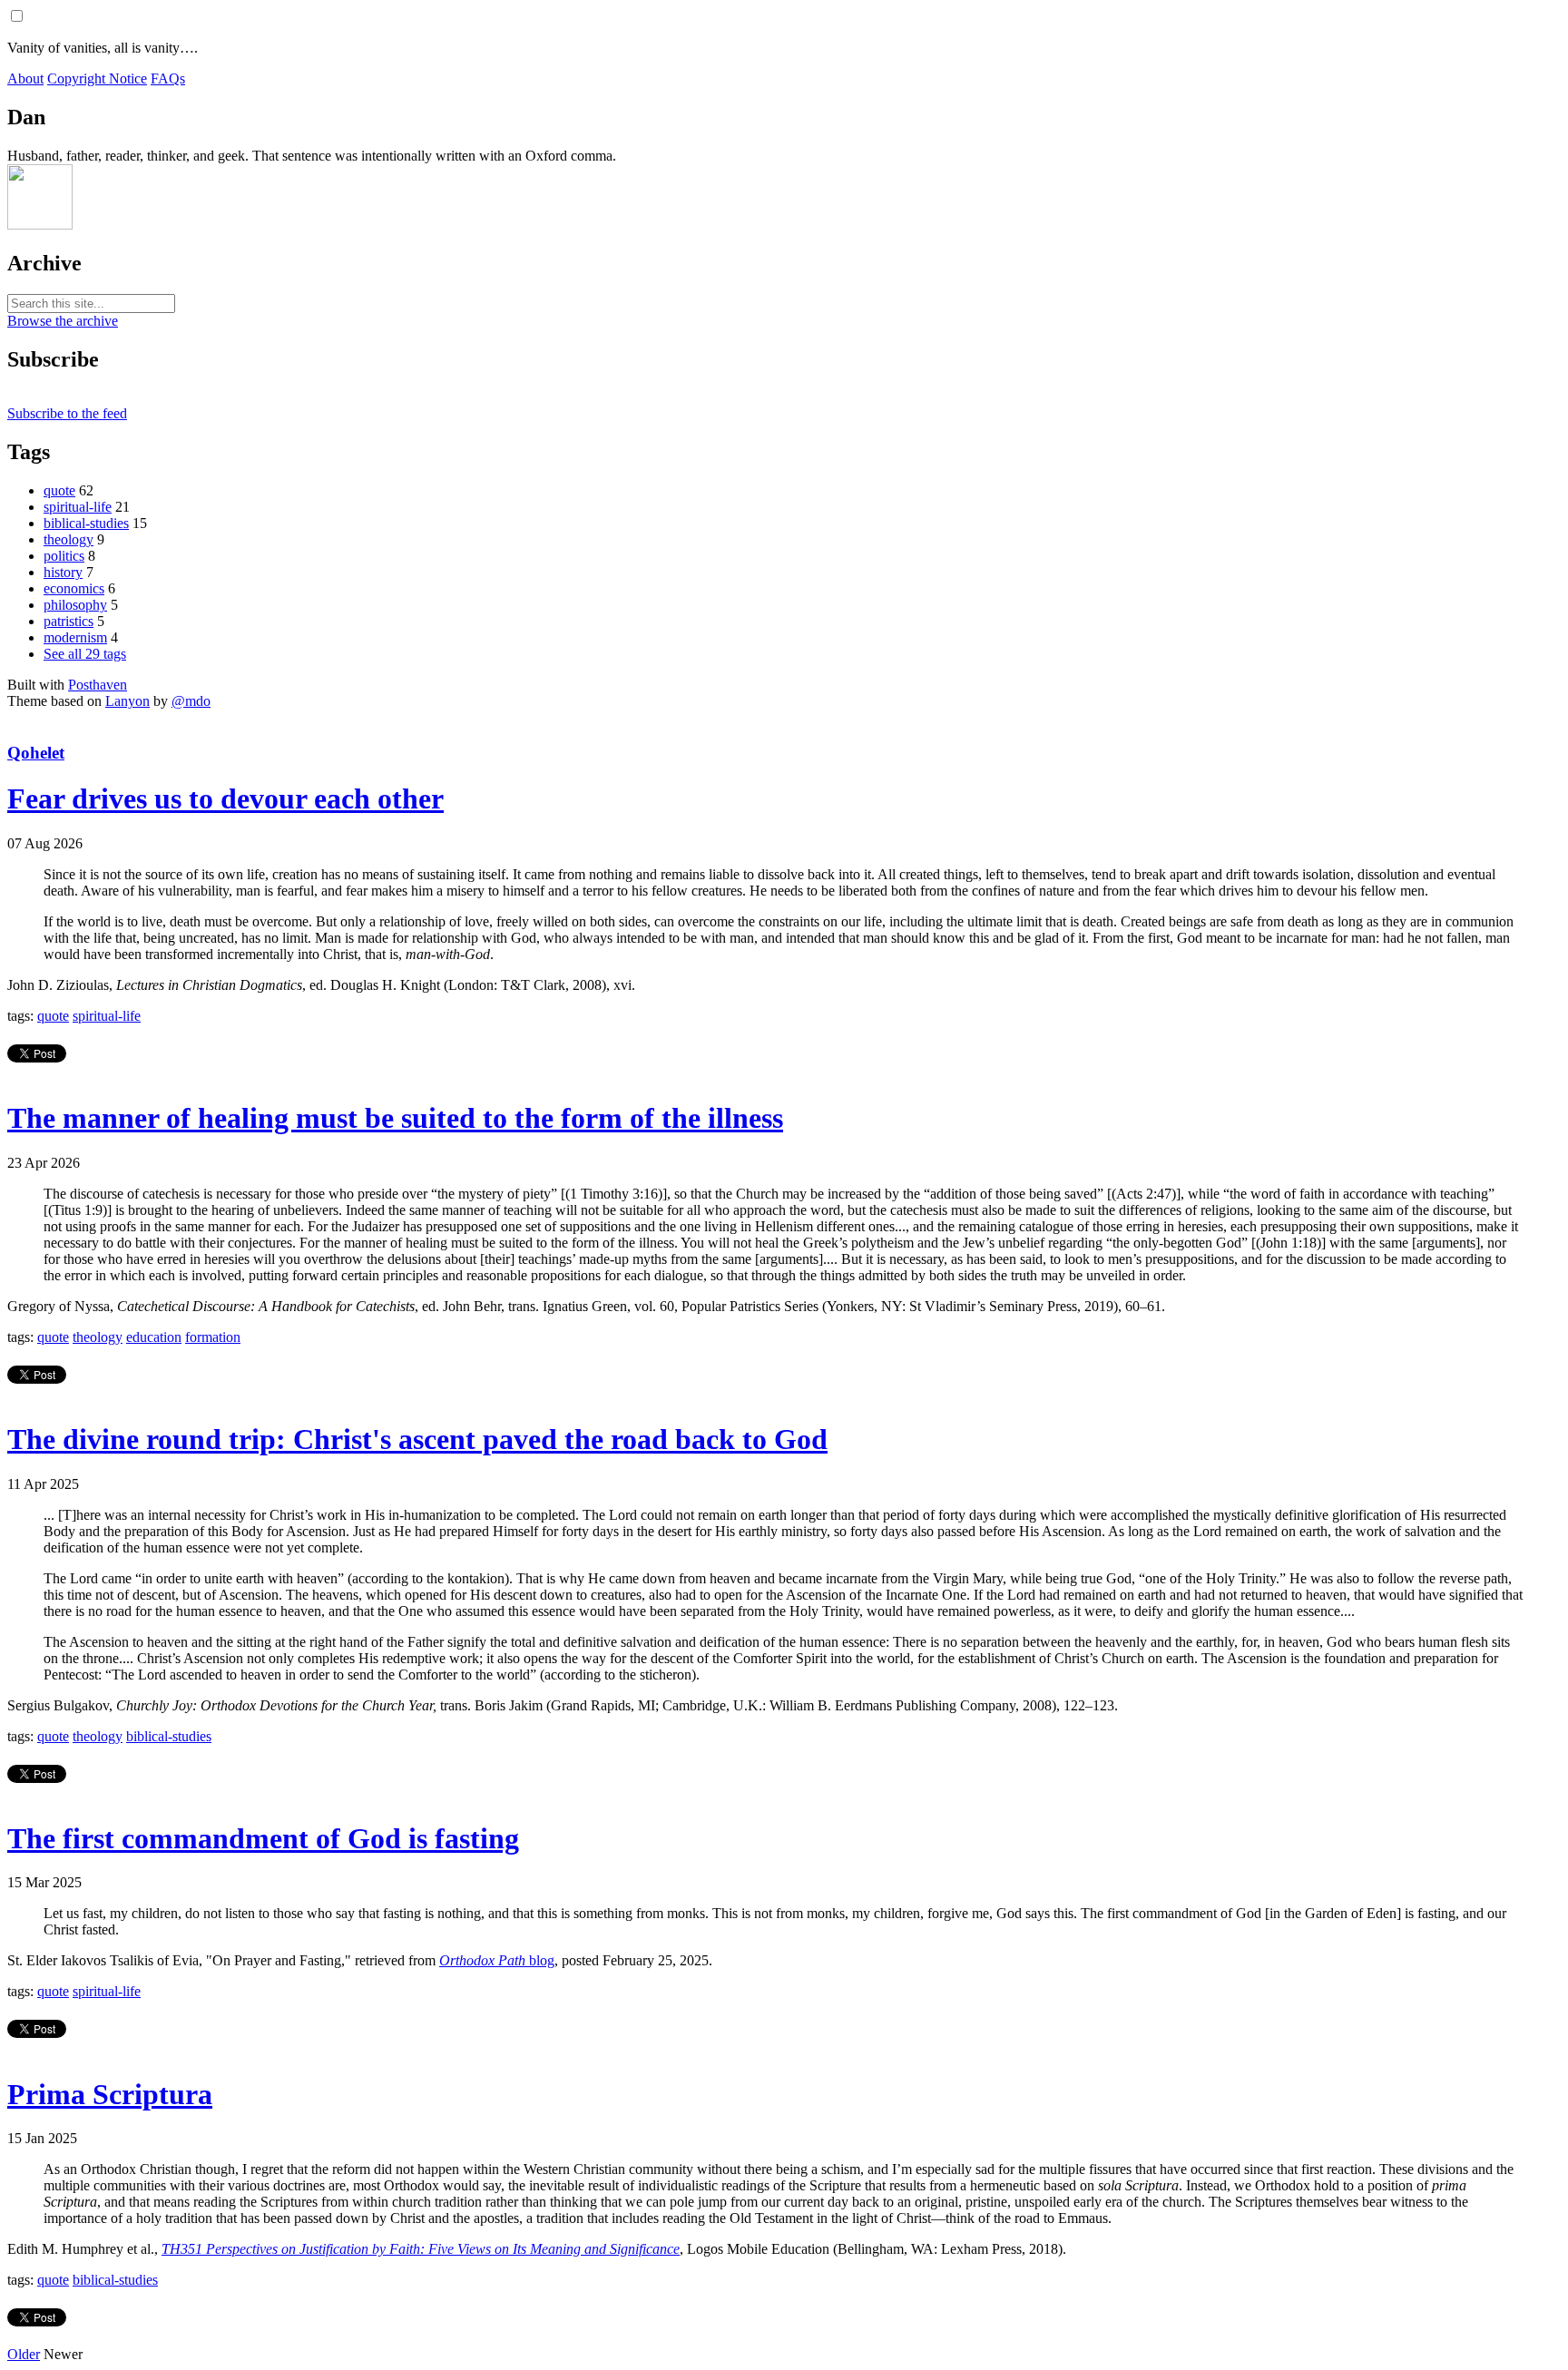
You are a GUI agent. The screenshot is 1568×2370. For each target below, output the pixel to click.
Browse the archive (63, 321)
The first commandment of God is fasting (263, 1838)
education (154, 1337)
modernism (75, 637)
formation (213, 1337)
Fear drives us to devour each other (225, 798)
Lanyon (127, 701)
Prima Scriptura (110, 2094)
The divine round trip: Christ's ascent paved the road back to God (417, 1439)
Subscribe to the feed (67, 413)
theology (69, 539)
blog (497, 1960)
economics (74, 588)
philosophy (75, 605)
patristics (69, 621)
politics (64, 556)
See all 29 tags (85, 654)
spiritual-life (78, 507)
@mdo (191, 701)
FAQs (168, 78)
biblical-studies (86, 523)
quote (59, 490)
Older (24, 2354)
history (63, 572)
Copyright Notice (97, 78)
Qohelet (36, 753)
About (25, 78)
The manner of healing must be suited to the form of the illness (395, 1118)
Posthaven (98, 685)
